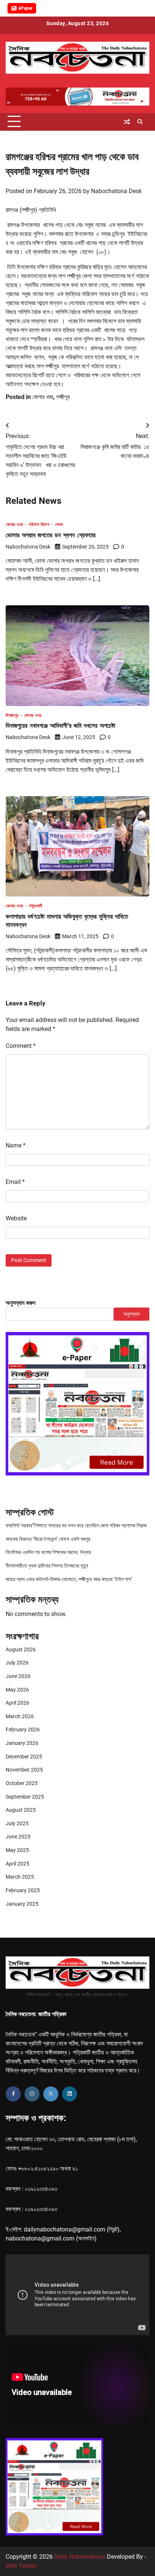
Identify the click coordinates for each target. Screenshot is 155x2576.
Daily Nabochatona (80, 2557)
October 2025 (22, 1783)
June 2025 (18, 1837)
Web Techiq (21, 2566)
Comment (21, 1046)
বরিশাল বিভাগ (39, 525)
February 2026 (23, 1729)
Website (16, 1218)
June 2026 (18, 1676)
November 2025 (24, 1770)
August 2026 (21, 1649)
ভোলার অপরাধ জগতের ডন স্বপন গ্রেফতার (51, 535)
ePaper (25, 8)
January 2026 (22, 1743)
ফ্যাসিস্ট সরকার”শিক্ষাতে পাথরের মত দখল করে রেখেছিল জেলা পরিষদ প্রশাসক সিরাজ (76, 1525)
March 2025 (20, 1877)
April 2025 (17, 1864)
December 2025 (24, 1757)
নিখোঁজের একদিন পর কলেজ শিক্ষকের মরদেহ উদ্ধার (48, 1552)
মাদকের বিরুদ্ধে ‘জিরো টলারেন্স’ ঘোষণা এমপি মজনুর (48, 1539)
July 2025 (17, 1823)
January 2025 (22, 1904)
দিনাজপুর (12, 716)
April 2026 (17, 1703)
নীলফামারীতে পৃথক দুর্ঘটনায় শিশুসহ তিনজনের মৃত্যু (47, 1566)
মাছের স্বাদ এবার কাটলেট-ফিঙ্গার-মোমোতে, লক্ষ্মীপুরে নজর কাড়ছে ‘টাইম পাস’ (69, 1579)
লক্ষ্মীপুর (63, 397)
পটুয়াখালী (36, 906)
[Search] (140, 122)
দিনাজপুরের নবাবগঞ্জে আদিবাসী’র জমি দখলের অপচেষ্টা (60, 725)
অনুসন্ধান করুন (21, 1303)
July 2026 (17, 1663)
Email (15, 1182)
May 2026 (17, 1690)
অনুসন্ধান (131, 1314)
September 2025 (25, 1797)
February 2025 (23, 1890)
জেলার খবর (43, 397)
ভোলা (59, 525)
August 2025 (21, 1810)
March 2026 (20, 1716)
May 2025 (17, 1850)
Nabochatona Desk (116, 191)
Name (16, 1145)
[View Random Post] (127, 122)
